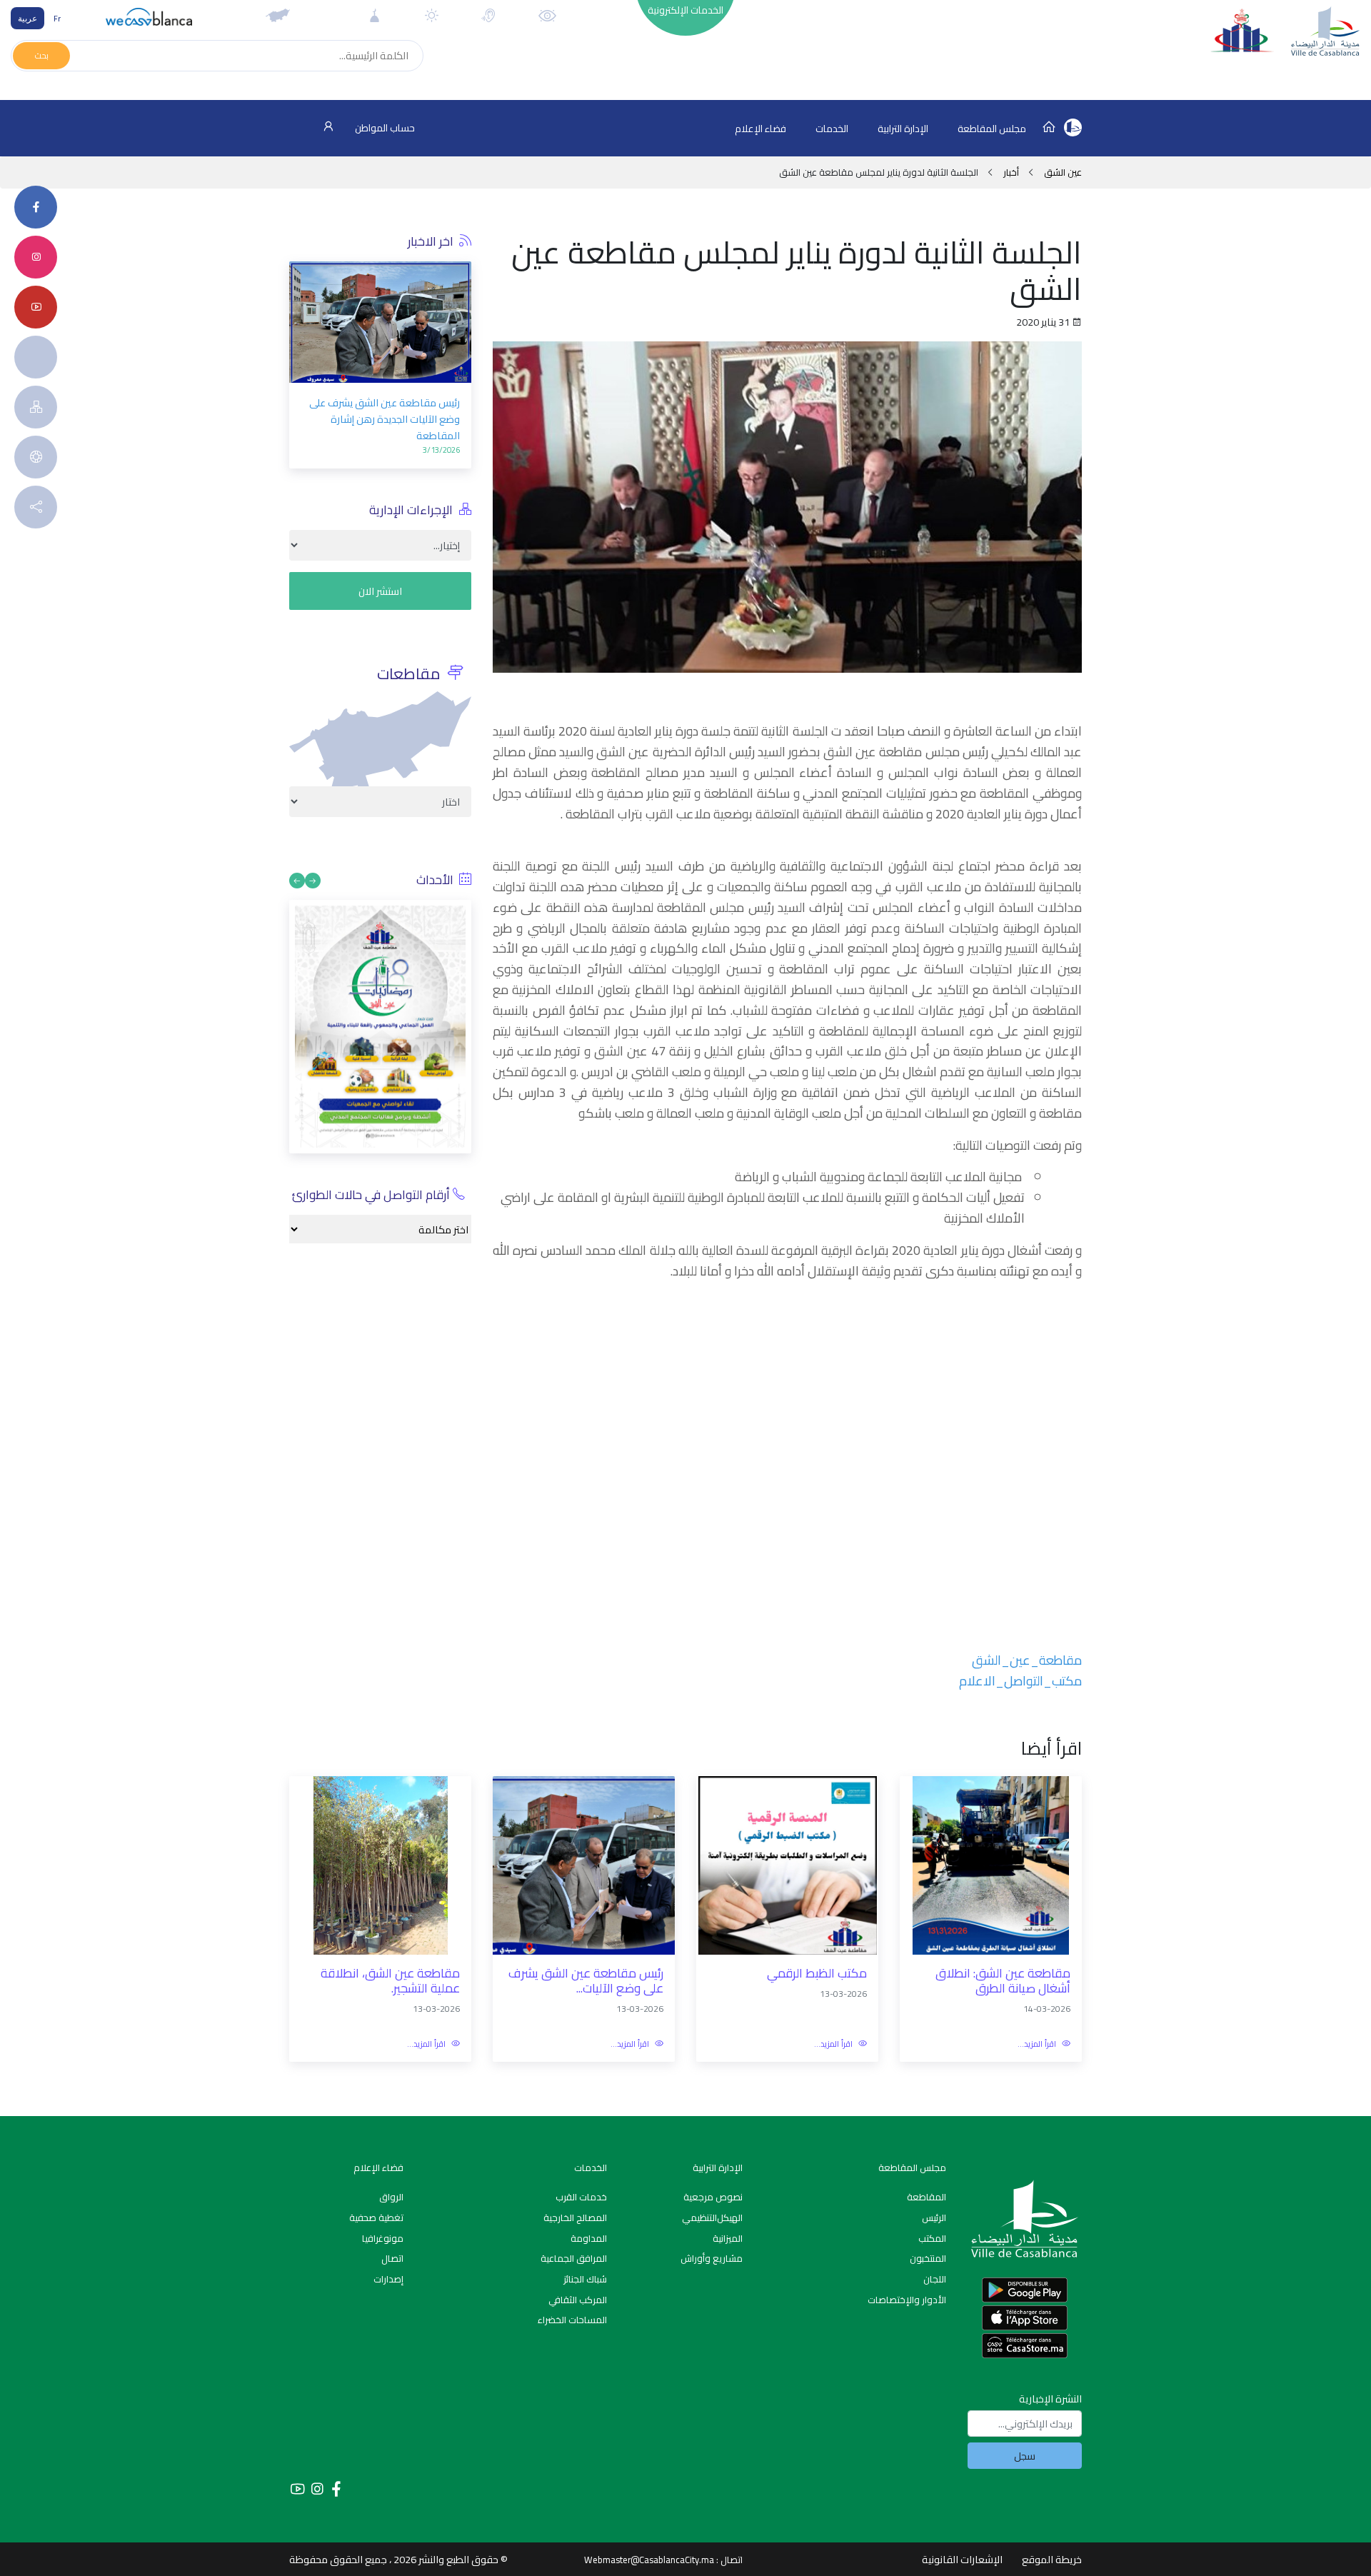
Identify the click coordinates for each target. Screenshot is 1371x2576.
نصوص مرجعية (713, 2197)
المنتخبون (928, 2258)
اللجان (935, 2279)
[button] (300, 351)
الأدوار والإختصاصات (907, 2300)
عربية (27, 18)
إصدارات (388, 2279)
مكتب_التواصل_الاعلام (1020, 1681)
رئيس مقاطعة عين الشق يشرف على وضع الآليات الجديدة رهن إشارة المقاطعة (385, 419)
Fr (57, 18)
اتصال (392, 2258)
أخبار (1011, 172)
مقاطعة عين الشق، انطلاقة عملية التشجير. (390, 1981)
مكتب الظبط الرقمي (817, 1974)
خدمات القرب (581, 2197)
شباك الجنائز (585, 2279)
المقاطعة (926, 2197)
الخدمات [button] (832, 129)
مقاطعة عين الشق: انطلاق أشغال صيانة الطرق (1003, 1981)
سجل (1025, 2456)
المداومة (589, 2238)
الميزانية (728, 2238)
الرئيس (934, 2217)
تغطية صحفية (376, 2217)
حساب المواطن (384, 128)
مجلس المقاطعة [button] (992, 129)
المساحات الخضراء (572, 2320)
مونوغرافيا (383, 2238)
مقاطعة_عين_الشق (1027, 1660)
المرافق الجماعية (574, 2258)
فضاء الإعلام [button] (760, 129)
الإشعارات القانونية (962, 2559)
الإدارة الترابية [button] (903, 129)
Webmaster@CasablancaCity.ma (649, 2560)
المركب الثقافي (578, 2300)
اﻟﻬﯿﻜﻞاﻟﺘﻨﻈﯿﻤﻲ (712, 2217)
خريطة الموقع (1052, 2559)
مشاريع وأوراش (712, 2258)
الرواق (391, 2197)
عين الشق (1062, 172)
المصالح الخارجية (575, 2217)
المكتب (932, 2238)
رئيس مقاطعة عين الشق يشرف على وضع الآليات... (586, 1981)
